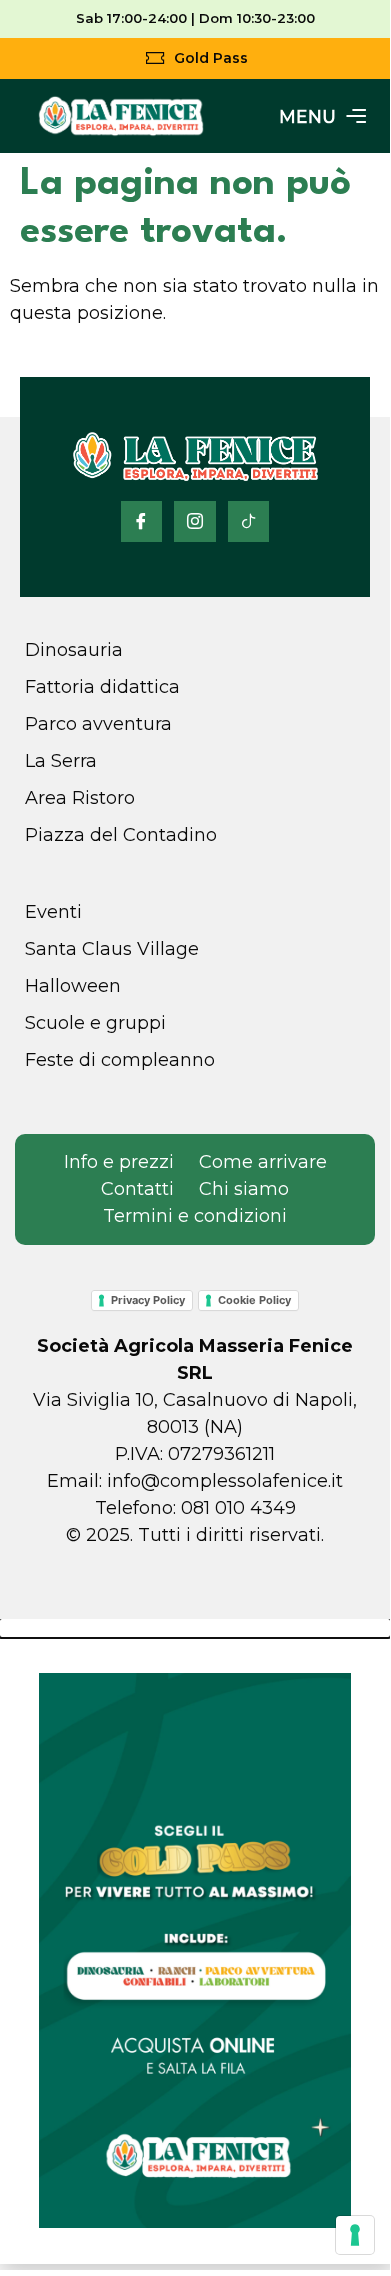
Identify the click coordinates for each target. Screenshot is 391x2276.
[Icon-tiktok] (249, 522)
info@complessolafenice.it (225, 1481)
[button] (195, 1628)
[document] (195, 1941)
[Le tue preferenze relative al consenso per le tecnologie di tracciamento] (355, 2235)
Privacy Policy (148, 1300)
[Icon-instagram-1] (195, 522)
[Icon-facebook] (142, 522)
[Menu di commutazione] (322, 116)
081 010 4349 (238, 1508)
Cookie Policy (254, 1300)
